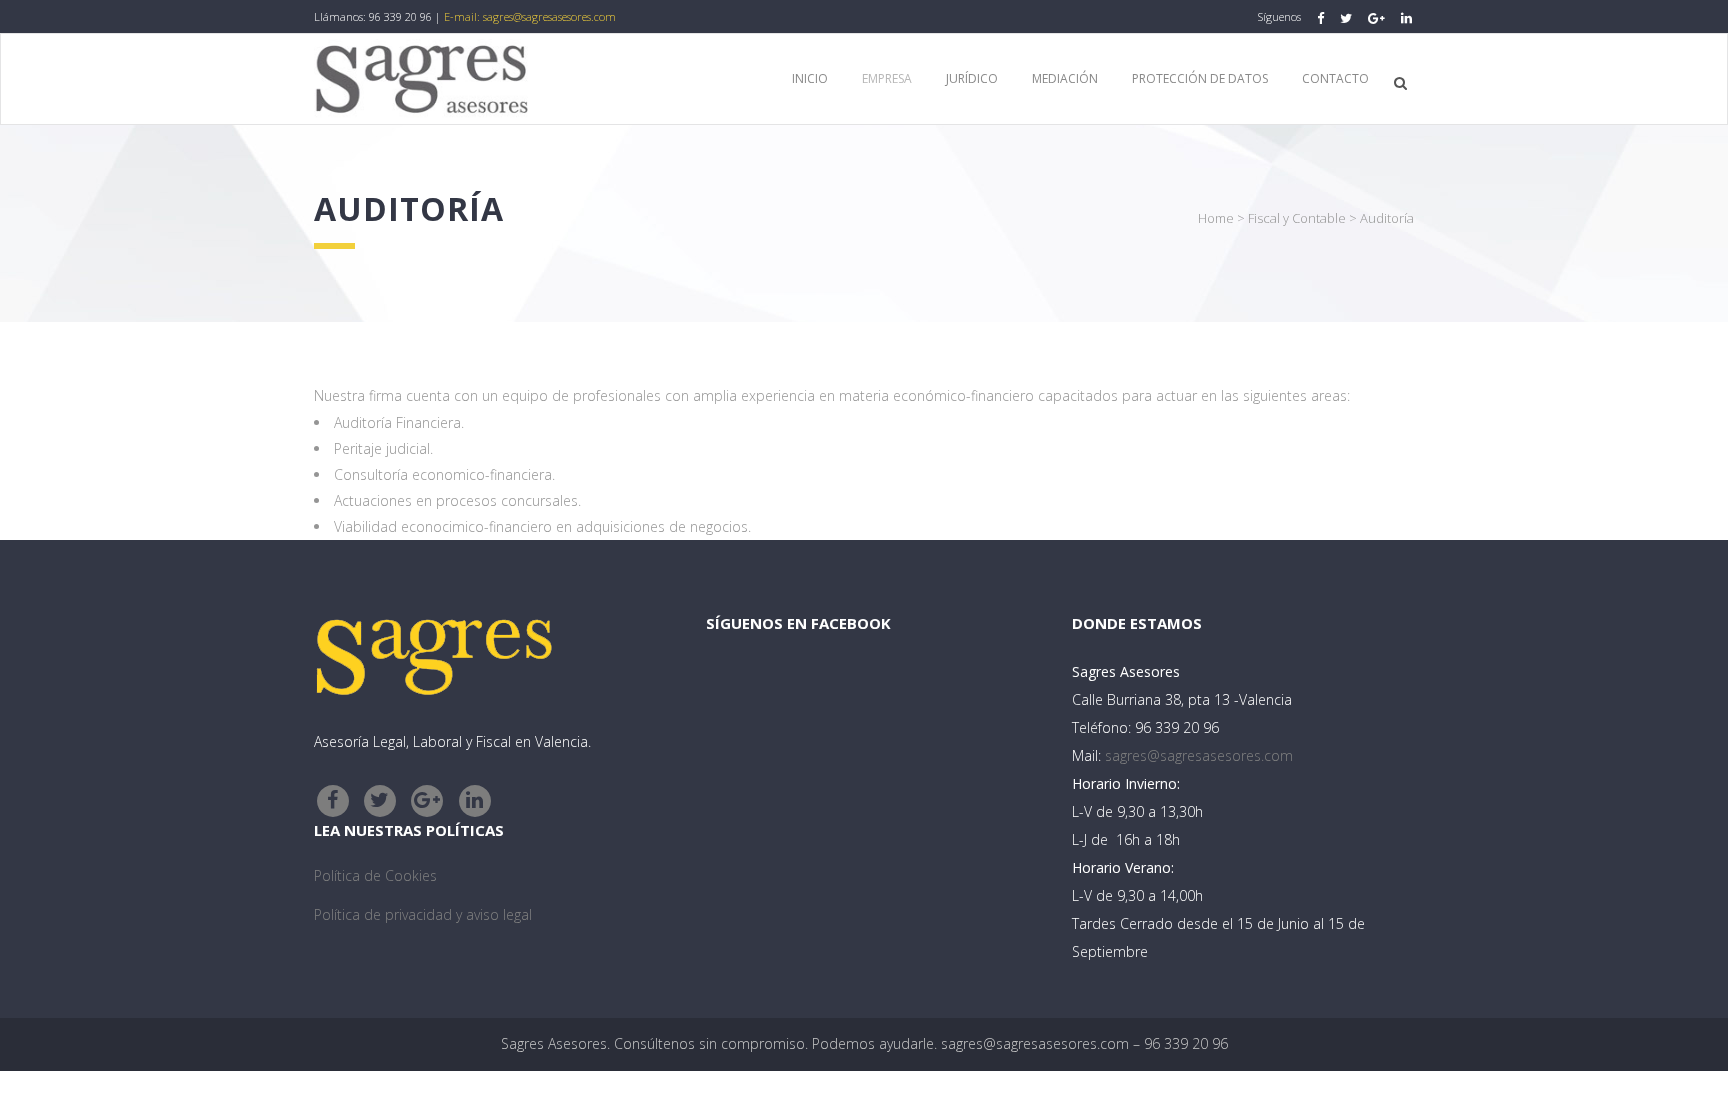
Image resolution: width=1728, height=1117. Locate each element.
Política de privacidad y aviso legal (423, 914)
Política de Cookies (375, 875)
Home (1216, 218)
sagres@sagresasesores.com (549, 16)
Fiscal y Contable (1297, 218)
